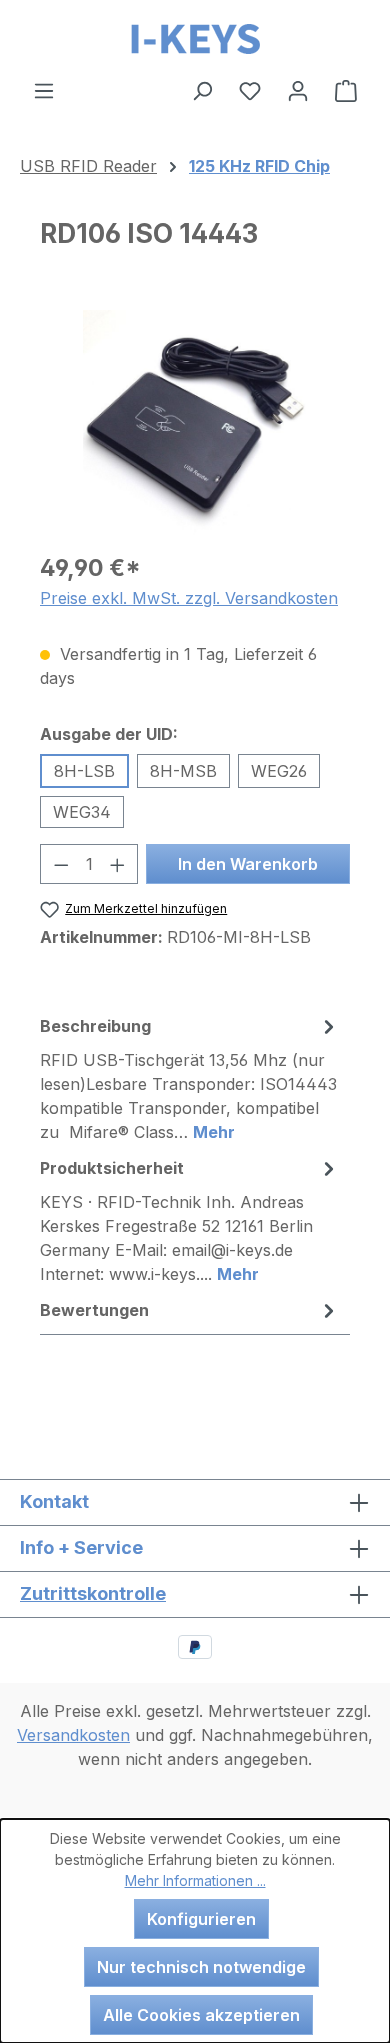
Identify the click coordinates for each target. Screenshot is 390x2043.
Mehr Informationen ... (195, 1880)
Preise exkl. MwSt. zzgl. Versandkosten (189, 598)
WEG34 (82, 812)
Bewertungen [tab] (94, 1310)
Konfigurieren (201, 1919)
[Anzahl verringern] (61, 864)
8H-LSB (84, 771)
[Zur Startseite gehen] (195, 39)
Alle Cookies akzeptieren (201, 2015)
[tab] (190, 1078)
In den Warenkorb (248, 864)
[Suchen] (202, 90)
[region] (195, 422)
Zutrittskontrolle (93, 1593)
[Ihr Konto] (298, 90)
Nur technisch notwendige (201, 1967)
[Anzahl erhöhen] (118, 864)
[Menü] (44, 90)
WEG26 (279, 771)
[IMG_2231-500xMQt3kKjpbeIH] (195, 422)
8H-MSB (183, 771)
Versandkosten (73, 1735)
